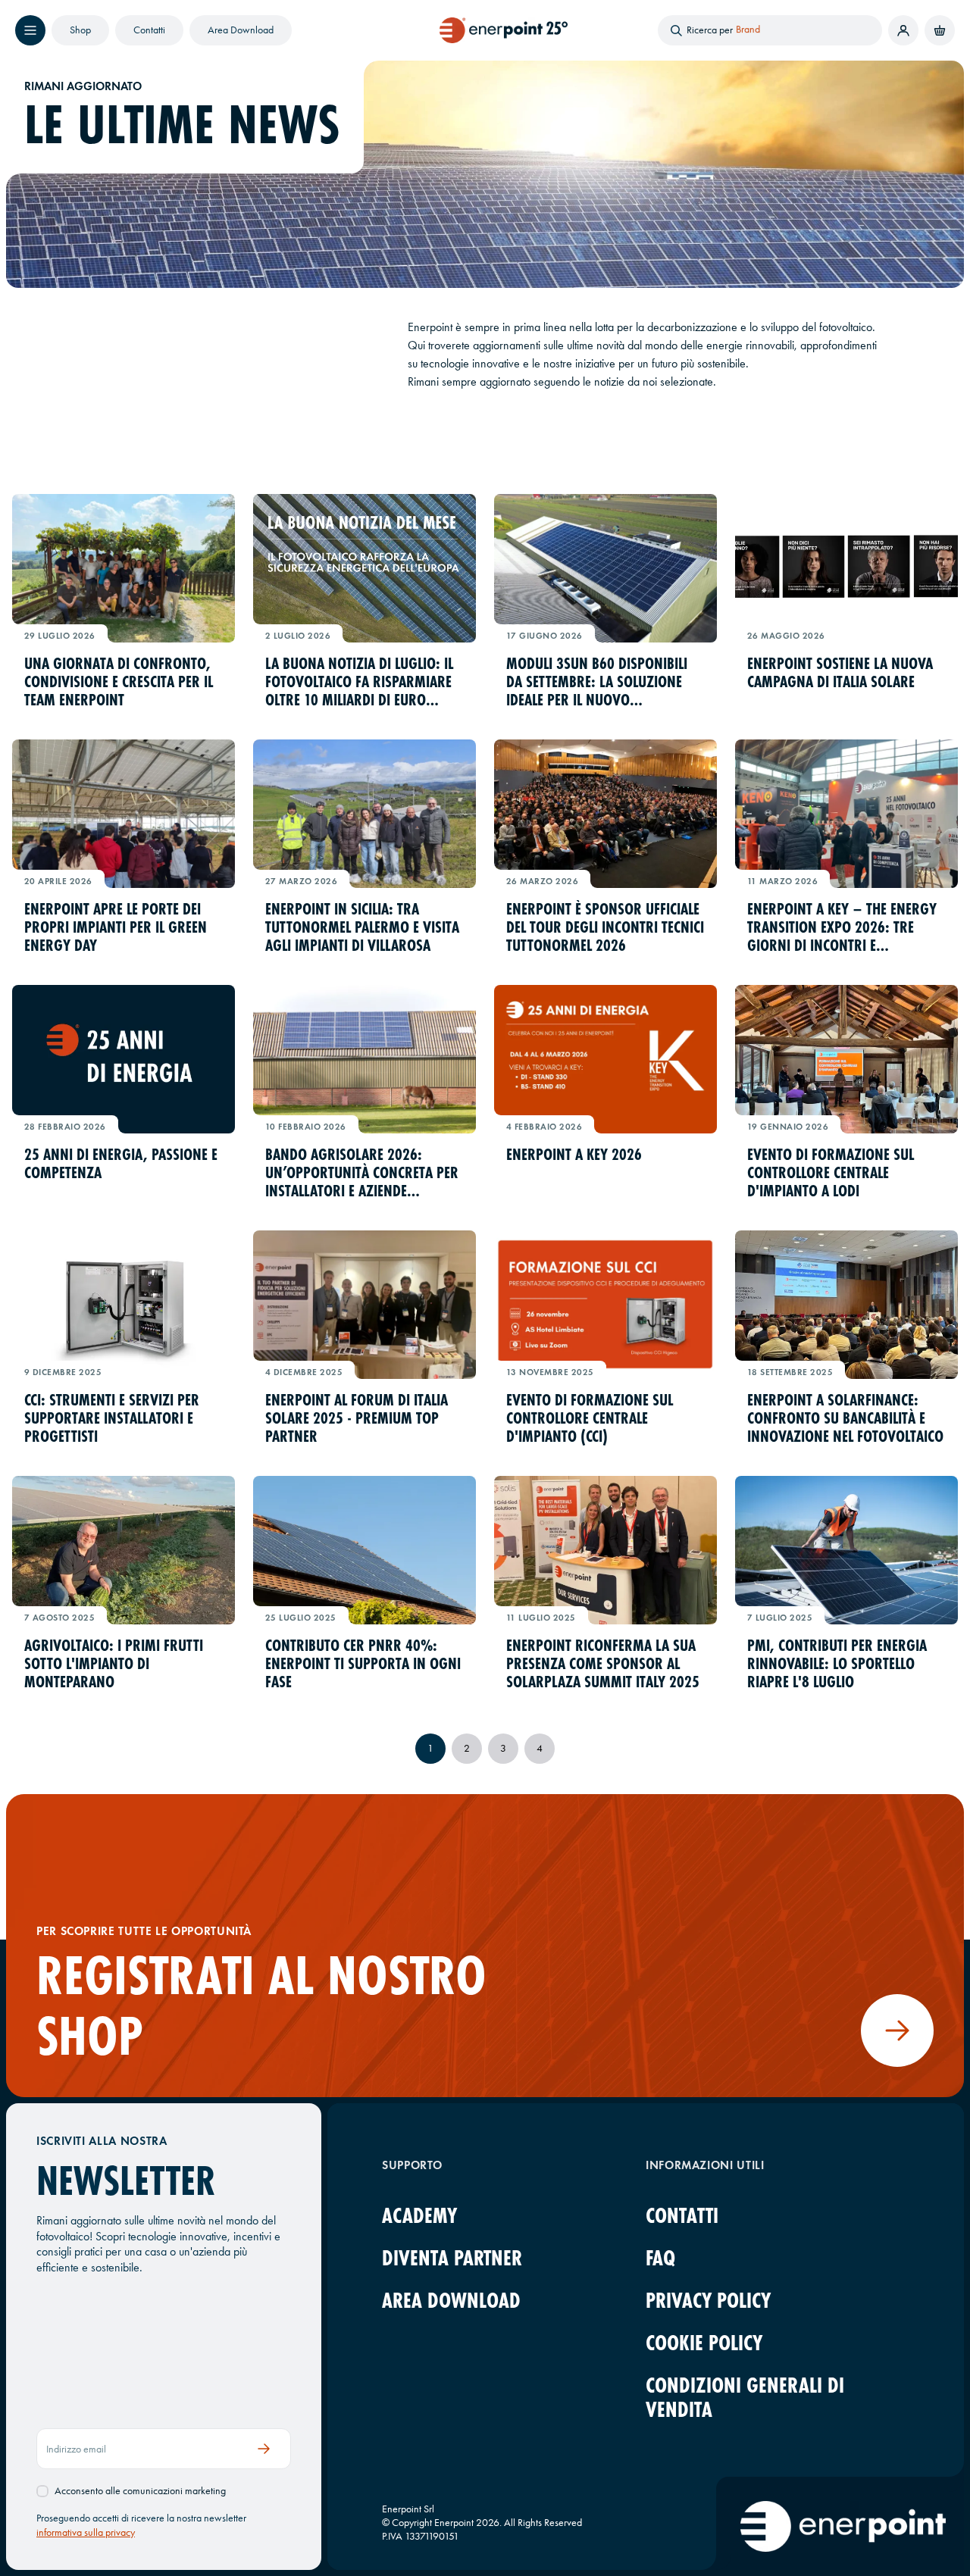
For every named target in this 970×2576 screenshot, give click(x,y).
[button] (940, 30)
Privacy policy (708, 2301)
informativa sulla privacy (86, 2532)
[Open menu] (30, 30)
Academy (419, 2216)
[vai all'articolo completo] (124, 568)
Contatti (149, 30)
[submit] (264, 2449)
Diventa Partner (452, 2258)
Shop (80, 30)
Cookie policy (704, 2343)
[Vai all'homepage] (504, 30)
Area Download (241, 30)
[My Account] (903, 30)
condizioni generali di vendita (745, 2398)
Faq (660, 2258)
